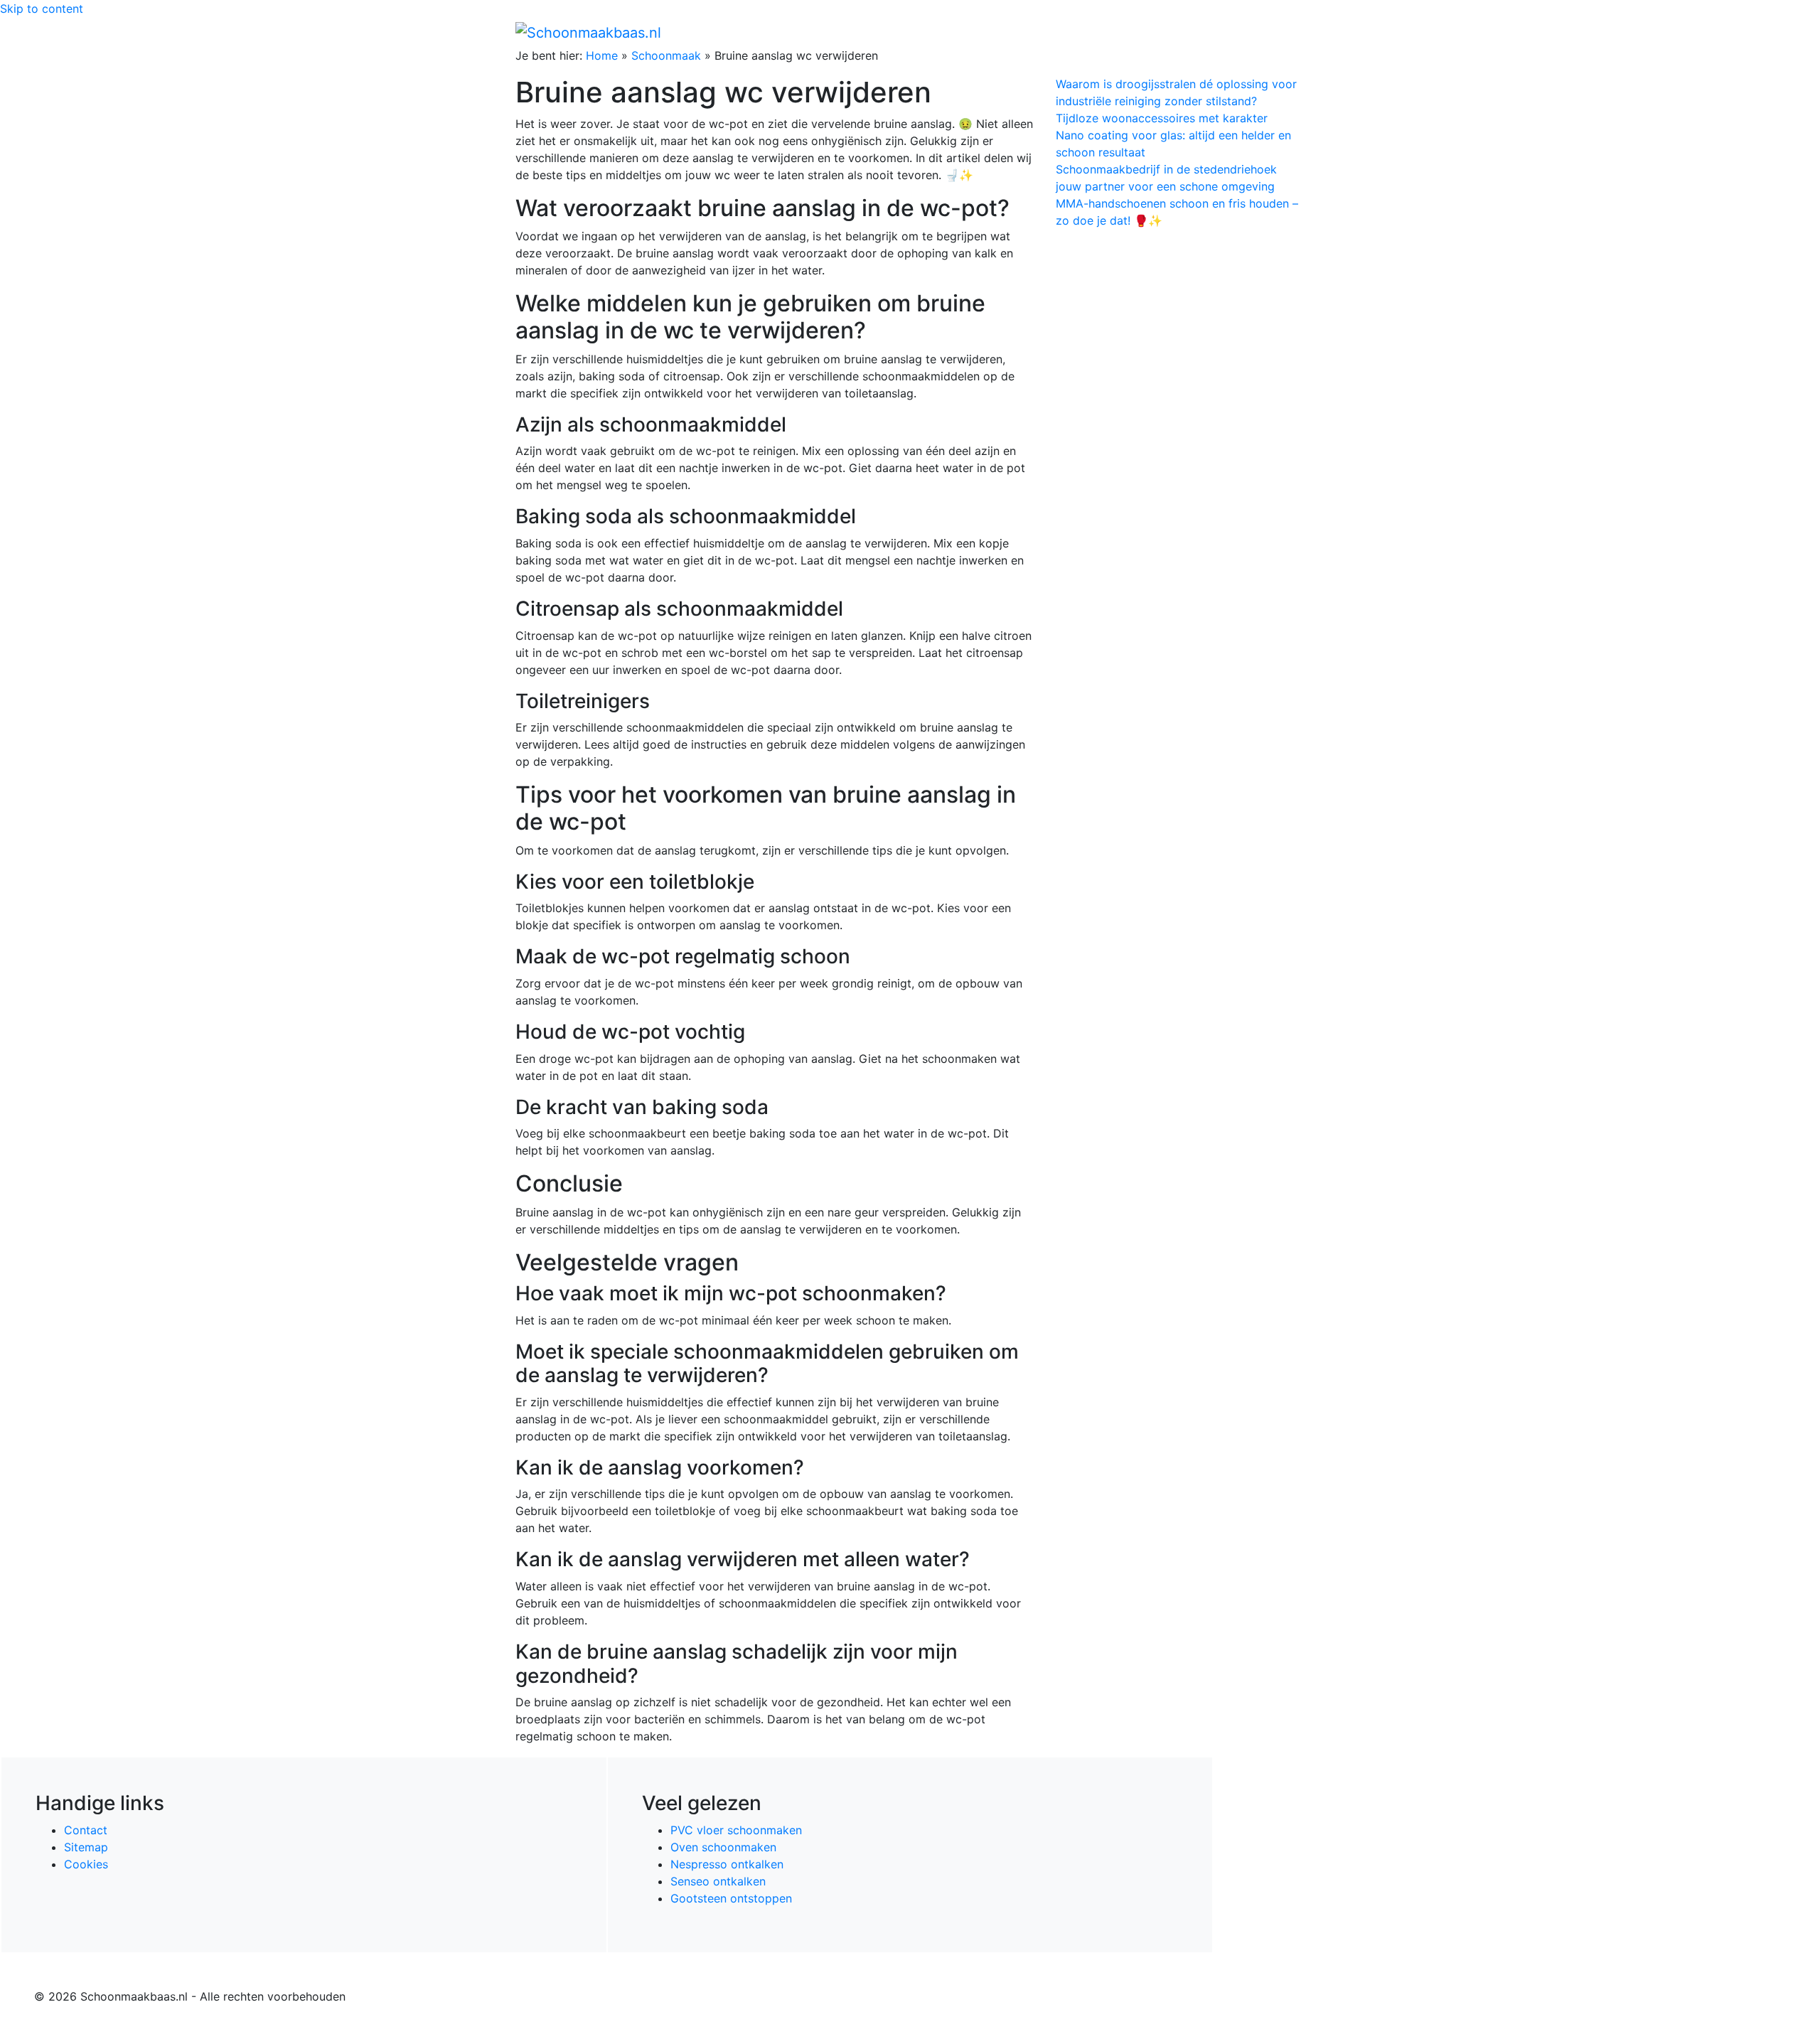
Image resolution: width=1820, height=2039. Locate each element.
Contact (86, 1830)
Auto (1135, 32)
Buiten (1047, 32)
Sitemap (86, 1847)
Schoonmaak (666, 55)
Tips (1288, 32)
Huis (1088, 32)
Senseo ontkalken (718, 1881)
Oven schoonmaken (723, 1847)
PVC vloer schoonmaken (736, 1830)
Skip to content (42, 9)
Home (1003, 32)
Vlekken (1243, 32)
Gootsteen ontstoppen (731, 1898)
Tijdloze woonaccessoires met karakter (1162, 118)
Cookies (86, 1864)
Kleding (1181, 32)
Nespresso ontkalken (727, 1864)
